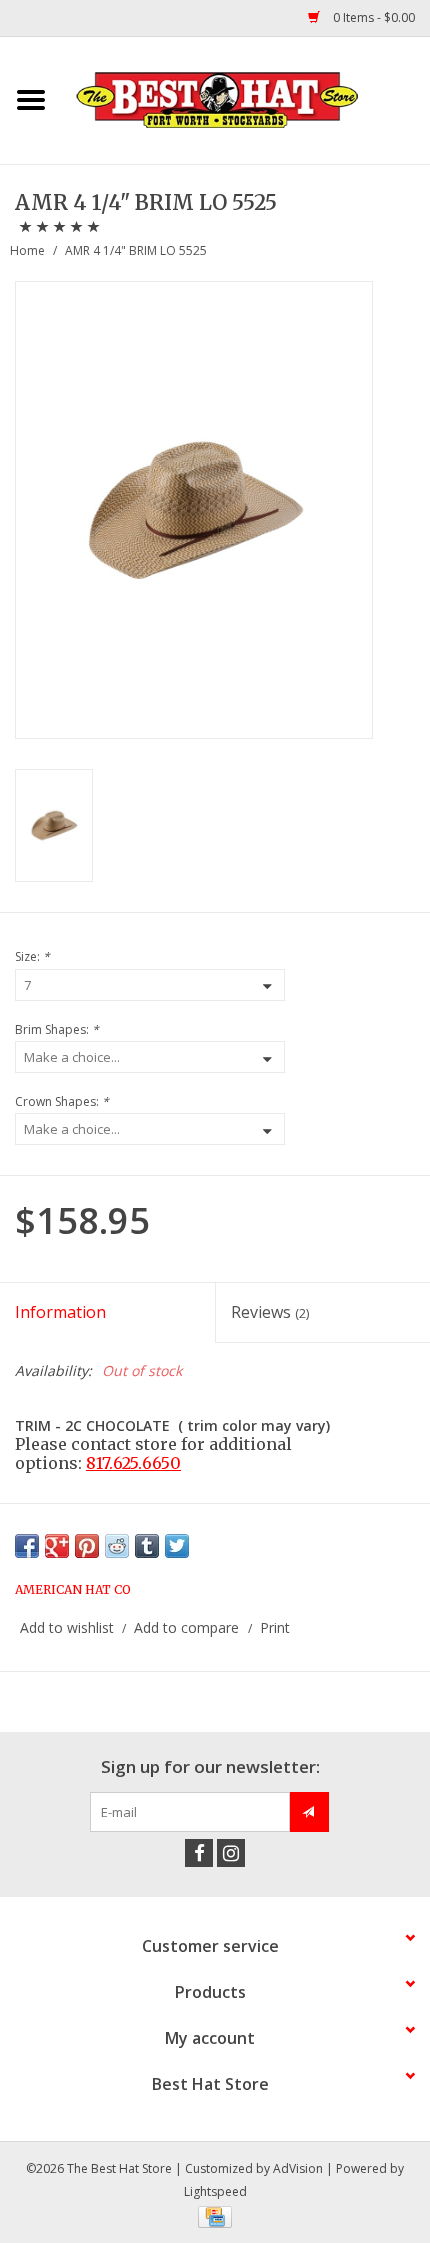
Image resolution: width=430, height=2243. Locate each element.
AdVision (298, 2168)
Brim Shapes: (57, 1029)
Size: (32, 956)
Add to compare (188, 1627)
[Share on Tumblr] (147, 1546)
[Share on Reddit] (117, 1546)
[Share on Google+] (57, 1546)
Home (27, 250)
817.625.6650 (133, 1463)
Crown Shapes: (62, 1101)
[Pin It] (87, 1546)
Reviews (270, 1312)
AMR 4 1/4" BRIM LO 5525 (136, 250)
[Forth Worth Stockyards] (246, 98)
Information (60, 1312)
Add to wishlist (67, 1627)
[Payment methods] (215, 2215)
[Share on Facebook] (27, 1546)
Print (275, 1627)
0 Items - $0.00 (372, 17)
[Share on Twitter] (177, 1546)
